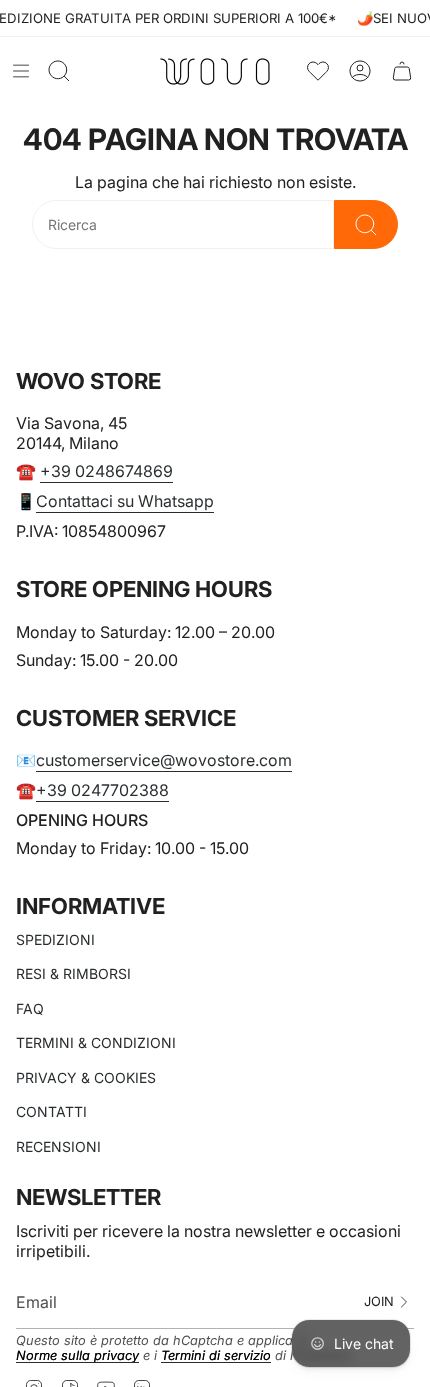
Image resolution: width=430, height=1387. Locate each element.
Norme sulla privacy (77, 1355)
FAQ (30, 1008)
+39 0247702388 (102, 790)
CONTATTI (51, 1111)
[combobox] (183, 224)
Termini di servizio (216, 1355)
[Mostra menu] (21, 71)
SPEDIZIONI (55, 939)
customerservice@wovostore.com (164, 760)
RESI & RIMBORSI (73, 973)
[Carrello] (402, 71)
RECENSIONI (58, 1146)
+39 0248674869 (106, 471)
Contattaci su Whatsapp (125, 501)
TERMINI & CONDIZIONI (96, 1042)
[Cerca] (366, 224)
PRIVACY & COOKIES (86, 1077)
